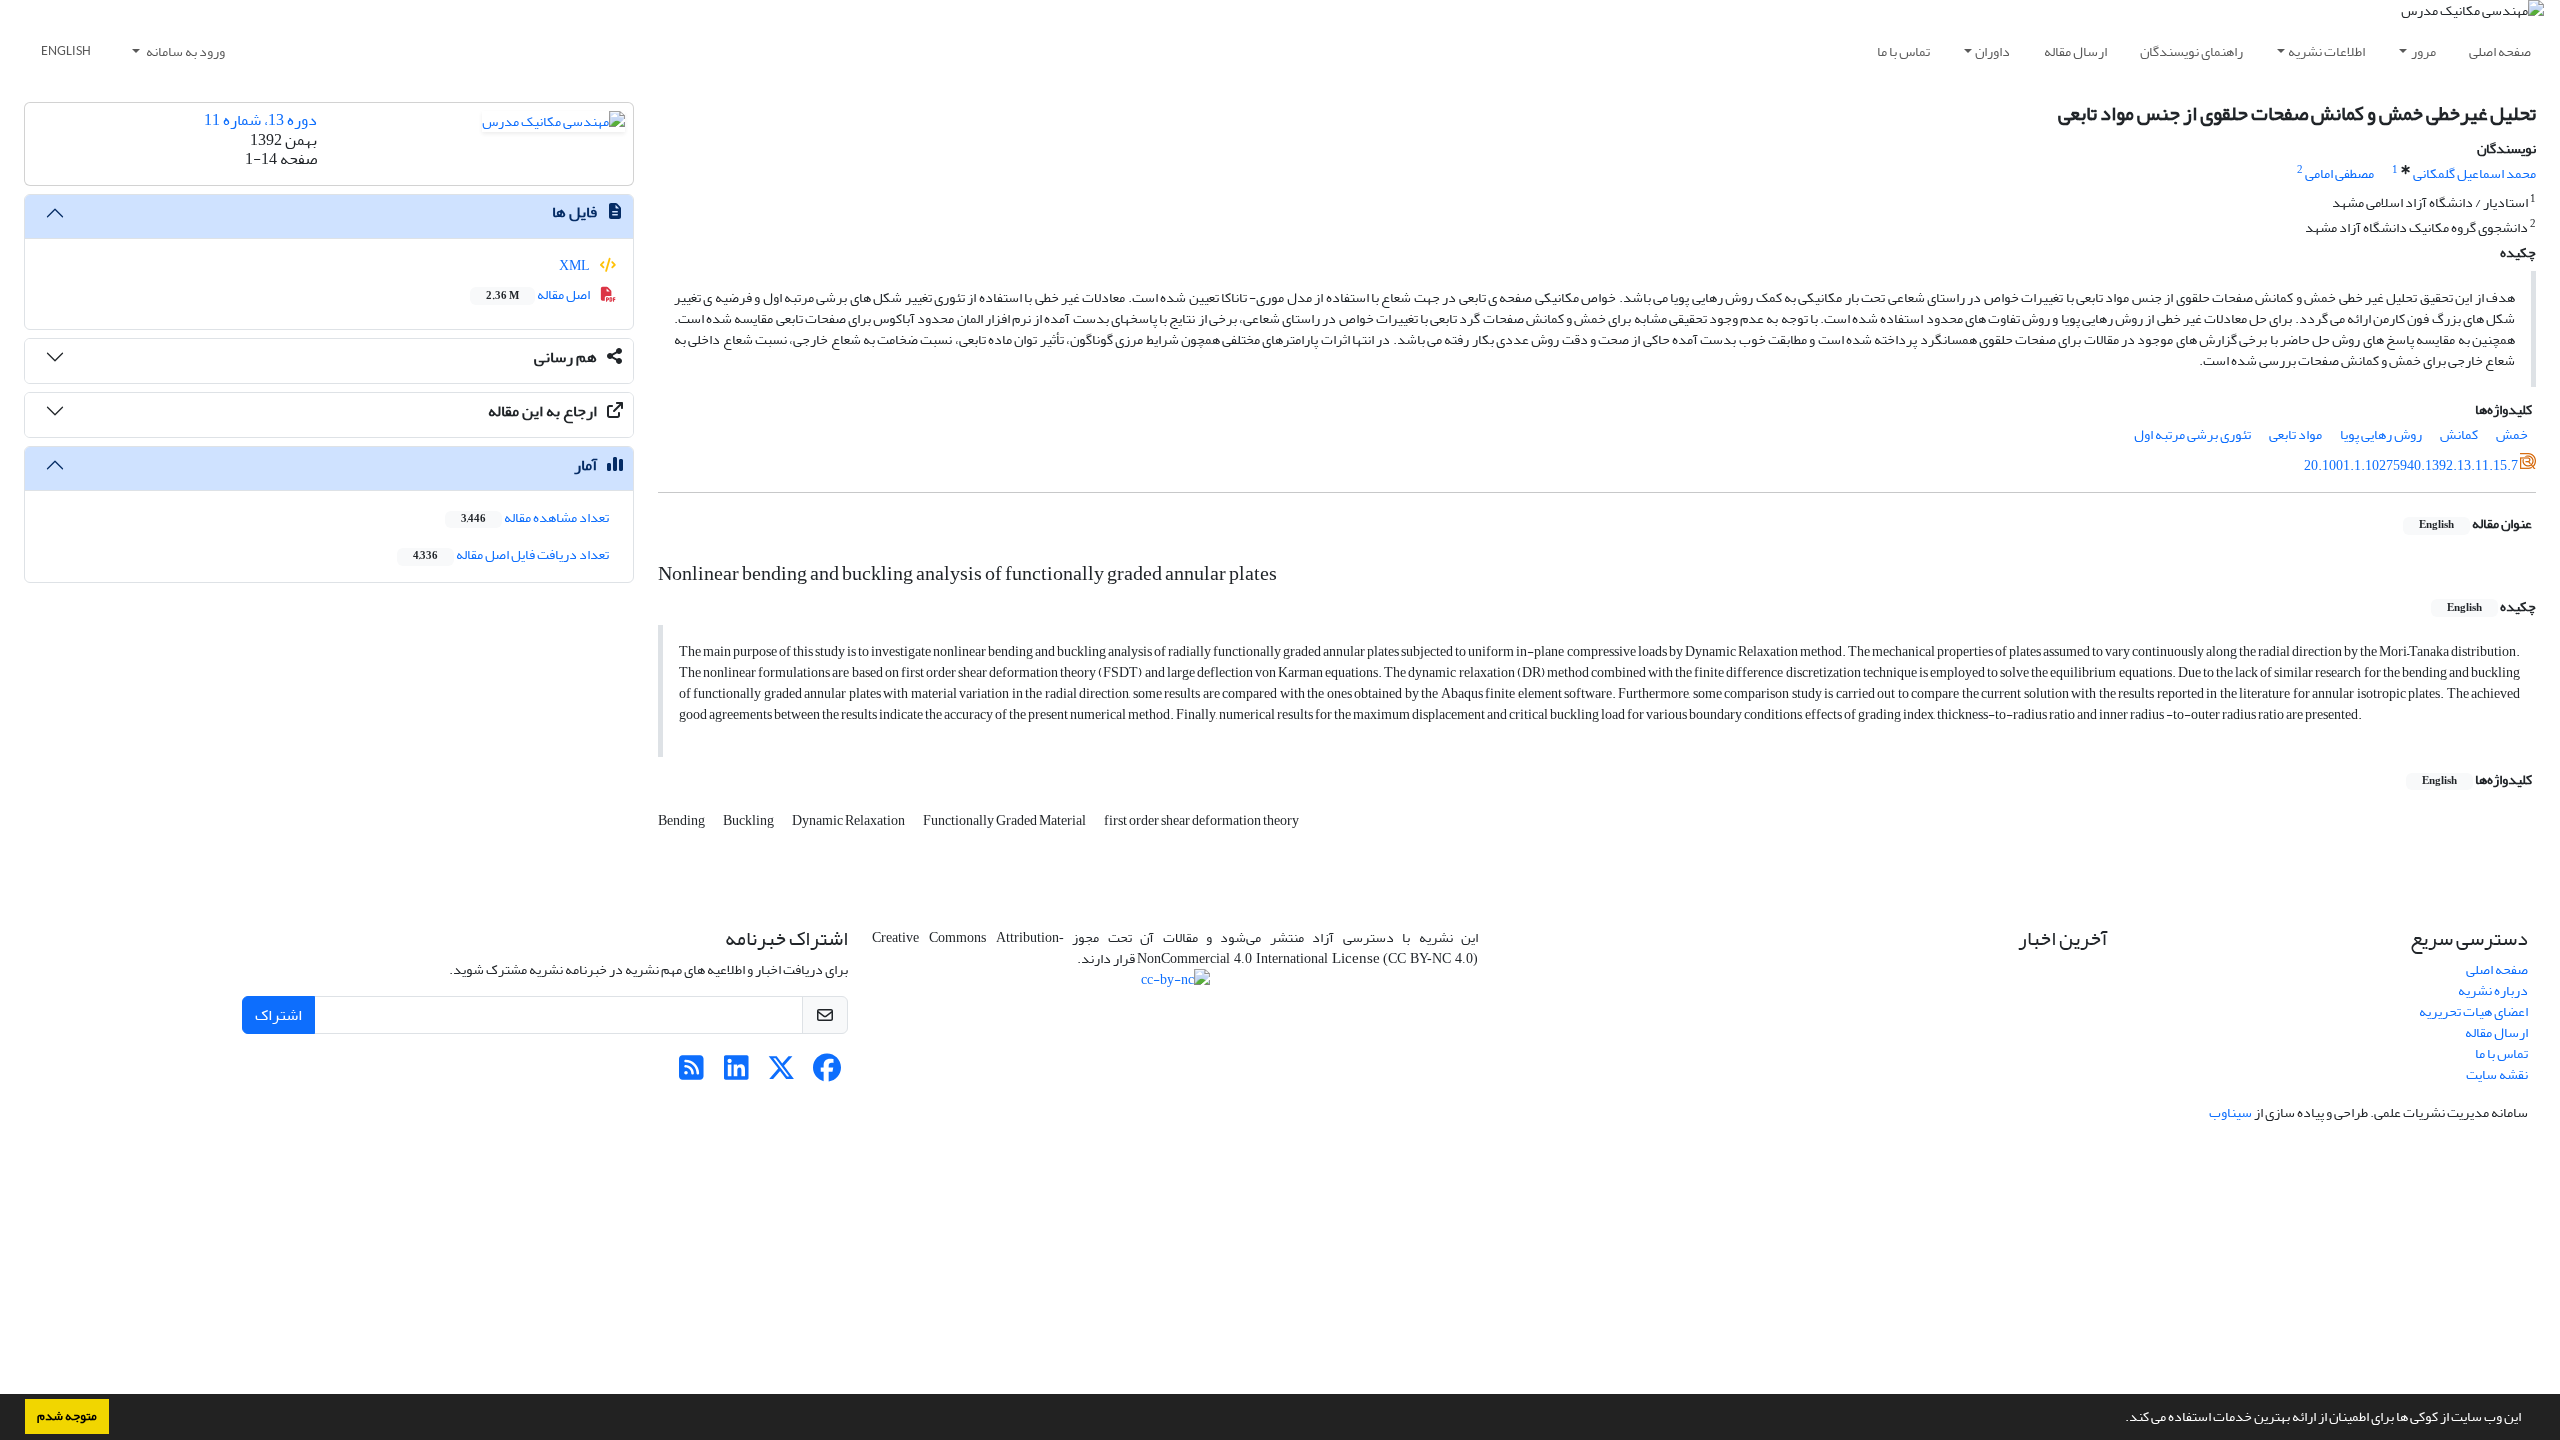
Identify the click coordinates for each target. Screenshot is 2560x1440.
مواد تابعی (2295, 434)
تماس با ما (1903, 51)
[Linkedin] (736, 1073)
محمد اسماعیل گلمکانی (2474, 173)
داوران (1992, 51)
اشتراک (278, 1015)
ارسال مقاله (2075, 51)
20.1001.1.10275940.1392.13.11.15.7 (2411, 465)
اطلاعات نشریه (2326, 51)
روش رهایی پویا (2381, 434)
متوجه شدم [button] (67, 1416)
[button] (2120, 1419)
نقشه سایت (2497, 1074)
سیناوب (2230, 1112)
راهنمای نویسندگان (2191, 51)
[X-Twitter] (781, 1073)
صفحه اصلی (2500, 51)
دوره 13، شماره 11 (260, 120)
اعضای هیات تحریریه (2473, 1011)
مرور (2423, 51)
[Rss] (691, 1073)
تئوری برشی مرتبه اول (2192, 434)
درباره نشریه (2493, 990)
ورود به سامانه (184, 51)
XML (575, 265)
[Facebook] (826, 1073)
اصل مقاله (539, 294)
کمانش (2459, 434)
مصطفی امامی (2339, 173)
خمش (2512, 434)
